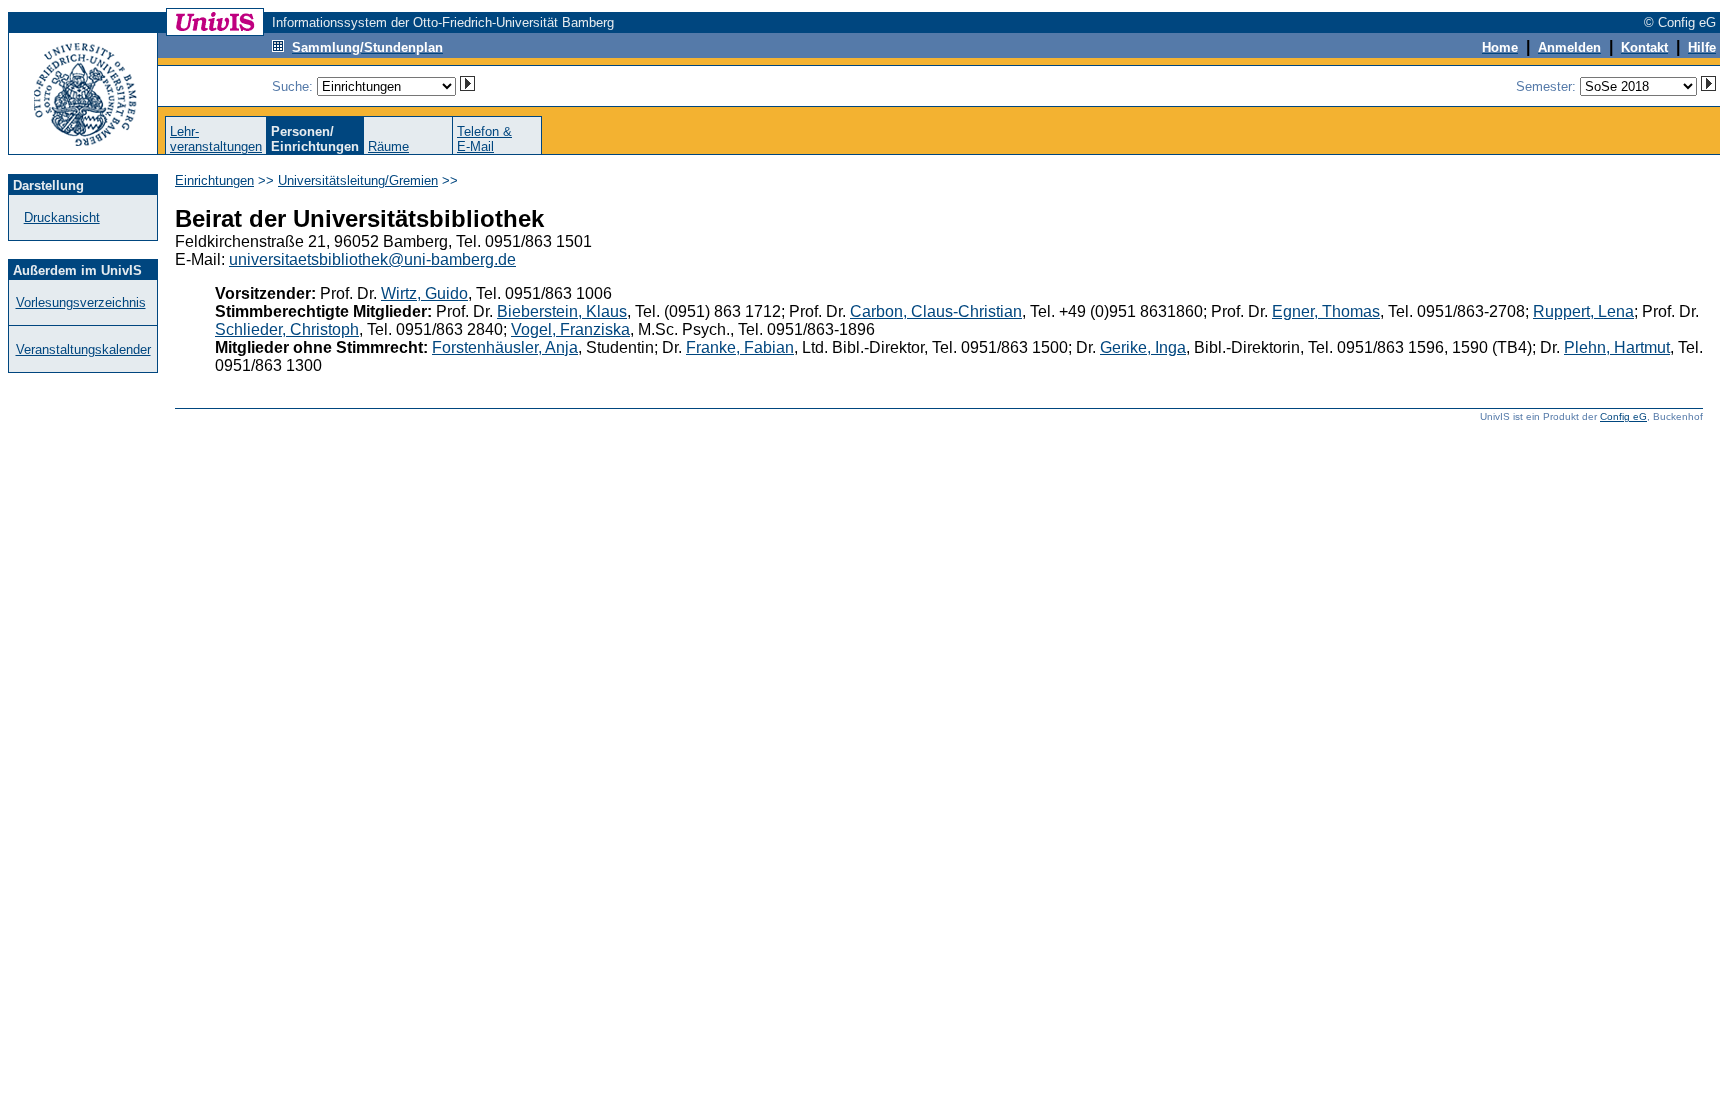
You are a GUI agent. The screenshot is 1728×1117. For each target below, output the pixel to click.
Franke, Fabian (740, 347)
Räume (388, 146)
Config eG (1623, 416)
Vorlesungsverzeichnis (81, 302)
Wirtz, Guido (424, 293)
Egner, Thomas (1326, 311)
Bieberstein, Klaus (562, 311)
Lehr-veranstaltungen (216, 139)
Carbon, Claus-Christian (936, 311)
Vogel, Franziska (570, 329)
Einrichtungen (214, 180)
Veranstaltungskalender (83, 349)
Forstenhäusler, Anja (505, 347)
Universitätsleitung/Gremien (358, 180)
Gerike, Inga (1143, 347)
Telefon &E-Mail (484, 139)
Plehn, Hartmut (1617, 347)
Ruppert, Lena (1583, 311)
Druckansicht (62, 217)
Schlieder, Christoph (287, 329)
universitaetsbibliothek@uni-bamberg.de (372, 259)
